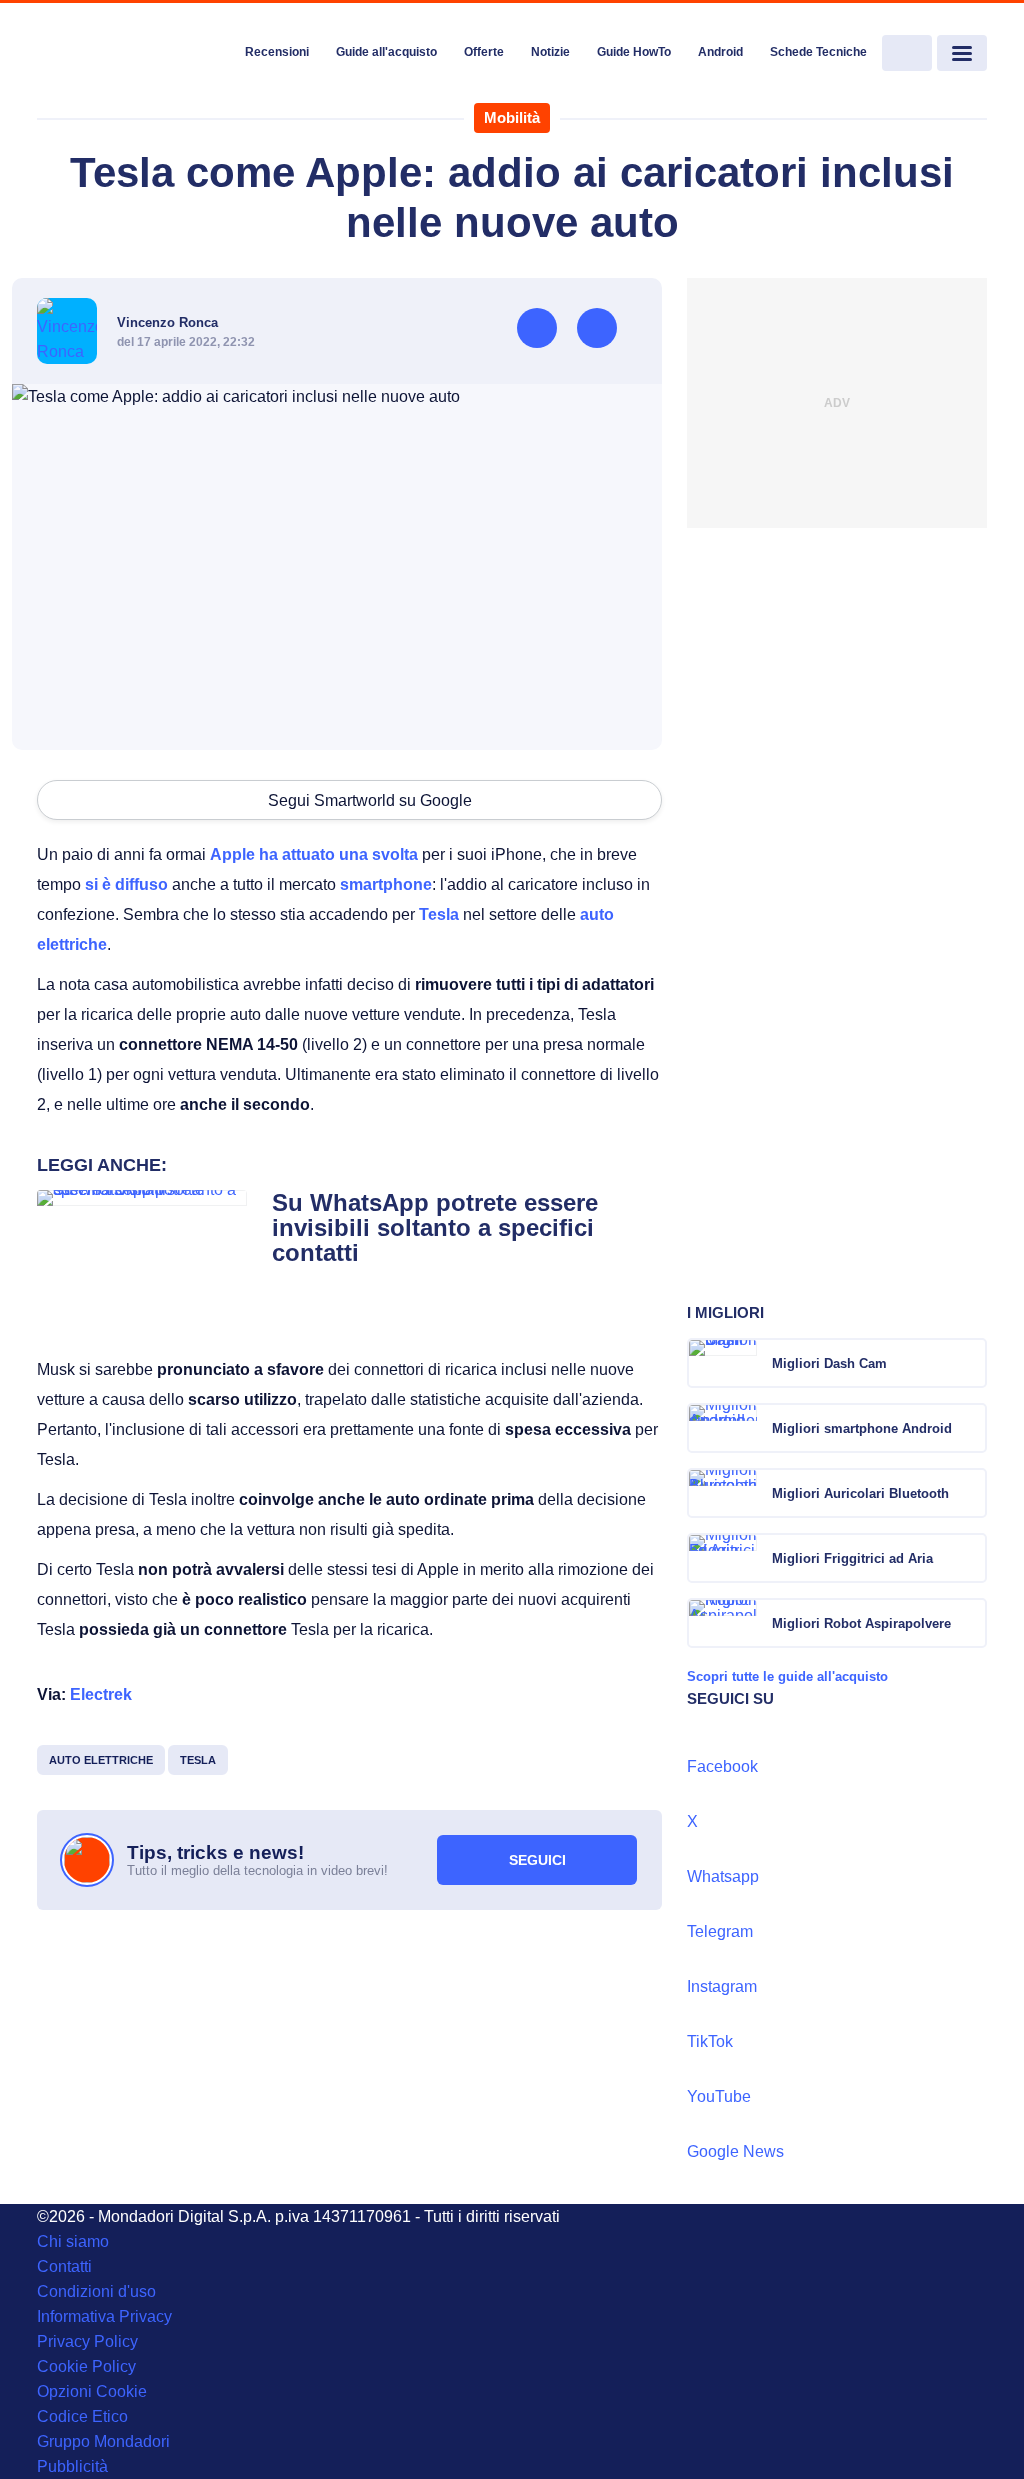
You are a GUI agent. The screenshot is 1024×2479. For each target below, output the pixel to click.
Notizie (550, 52)
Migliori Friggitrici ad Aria (852, 1558)
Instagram (722, 1986)
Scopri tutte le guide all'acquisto (787, 1676)
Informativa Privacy (104, 2316)
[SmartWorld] (133, 54)
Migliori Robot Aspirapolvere (861, 1623)
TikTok (710, 2041)
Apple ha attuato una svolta (314, 854)
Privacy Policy (87, 2341)
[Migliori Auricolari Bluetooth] (970, 1493)
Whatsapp (723, 1876)
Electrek (101, 1694)
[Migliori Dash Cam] (970, 1363)
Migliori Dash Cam (829, 1363)
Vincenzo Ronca (167, 322)
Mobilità (512, 117)
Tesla (439, 914)
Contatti (64, 2266)
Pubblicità (72, 2466)
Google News (735, 2151)
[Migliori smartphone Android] (970, 1428)
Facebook (722, 1766)
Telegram (720, 1931)
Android (720, 52)
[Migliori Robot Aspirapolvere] (970, 1623)
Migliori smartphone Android (862, 1428)
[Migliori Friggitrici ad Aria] (970, 1558)
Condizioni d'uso (96, 2291)
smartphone (386, 884)
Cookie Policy (86, 2366)
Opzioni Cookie (92, 2391)
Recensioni (277, 52)
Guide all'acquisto (386, 52)
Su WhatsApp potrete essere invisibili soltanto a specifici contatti (435, 1227)
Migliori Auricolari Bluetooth (860, 1493)
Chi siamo (73, 2241)
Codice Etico (82, 2416)
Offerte (484, 52)
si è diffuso (126, 884)
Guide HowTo (634, 52)
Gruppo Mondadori (103, 2441)
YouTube (719, 2096)
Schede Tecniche (818, 52)
